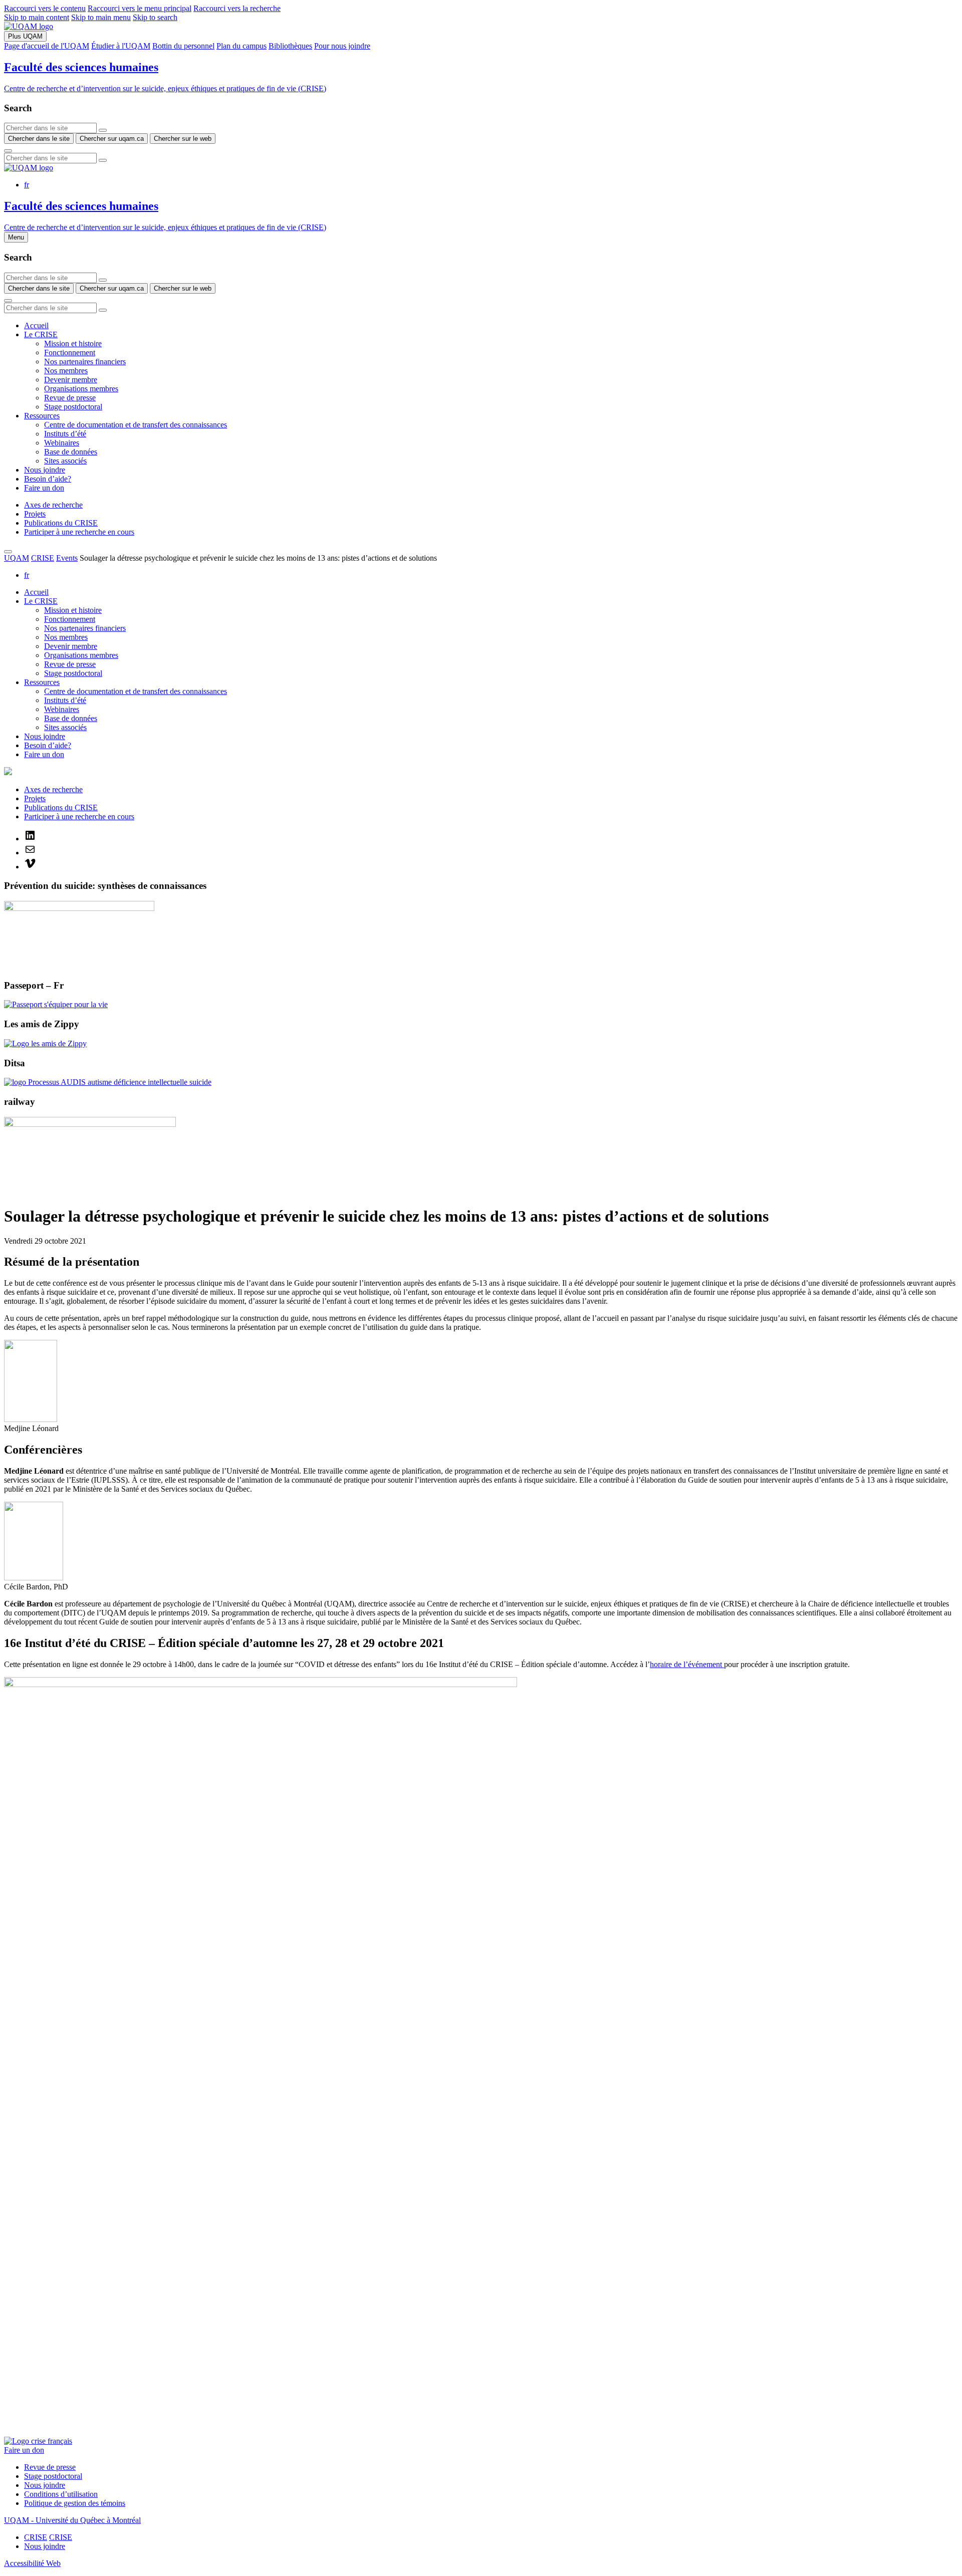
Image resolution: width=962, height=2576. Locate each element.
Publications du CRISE (61, 523)
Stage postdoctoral (73, 407)
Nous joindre (45, 470)
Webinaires (62, 443)
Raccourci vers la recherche (237, 8)
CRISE (43, 558)
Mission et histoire (73, 343)
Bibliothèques (290, 46)
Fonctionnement (70, 353)
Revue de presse (70, 398)
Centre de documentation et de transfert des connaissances (136, 425)
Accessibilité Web (32, 2563)
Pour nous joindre (342, 46)
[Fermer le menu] (8, 552)
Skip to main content (37, 17)
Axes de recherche (53, 505)
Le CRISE (41, 334)
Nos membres (66, 371)
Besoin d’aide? (48, 479)
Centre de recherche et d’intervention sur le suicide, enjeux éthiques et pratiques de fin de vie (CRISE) (165, 88)
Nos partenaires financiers (85, 362)
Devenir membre (71, 380)
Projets (35, 514)
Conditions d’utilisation (61, 2494)
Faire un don (44, 488)
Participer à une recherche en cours (79, 532)
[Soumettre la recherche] (8, 151)
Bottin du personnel (183, 46)
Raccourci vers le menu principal (140, 8)
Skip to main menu (101, 17)
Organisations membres (81, 389)
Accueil (36, 325)
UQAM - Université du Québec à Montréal (72, 2520)
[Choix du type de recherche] (103, 130)
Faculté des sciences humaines (81, 67)
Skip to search (155, 17)
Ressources (42, 416)
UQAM (17, 558)
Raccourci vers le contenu (45, 8)
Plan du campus (242, 46)
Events (67, 558)
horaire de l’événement (687, 1664)
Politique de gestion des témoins (75, 2503)
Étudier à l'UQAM (121, 46)
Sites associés (65, 461)
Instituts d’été (65, 434)
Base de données (71, 452)
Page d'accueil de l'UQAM (47, 46)
